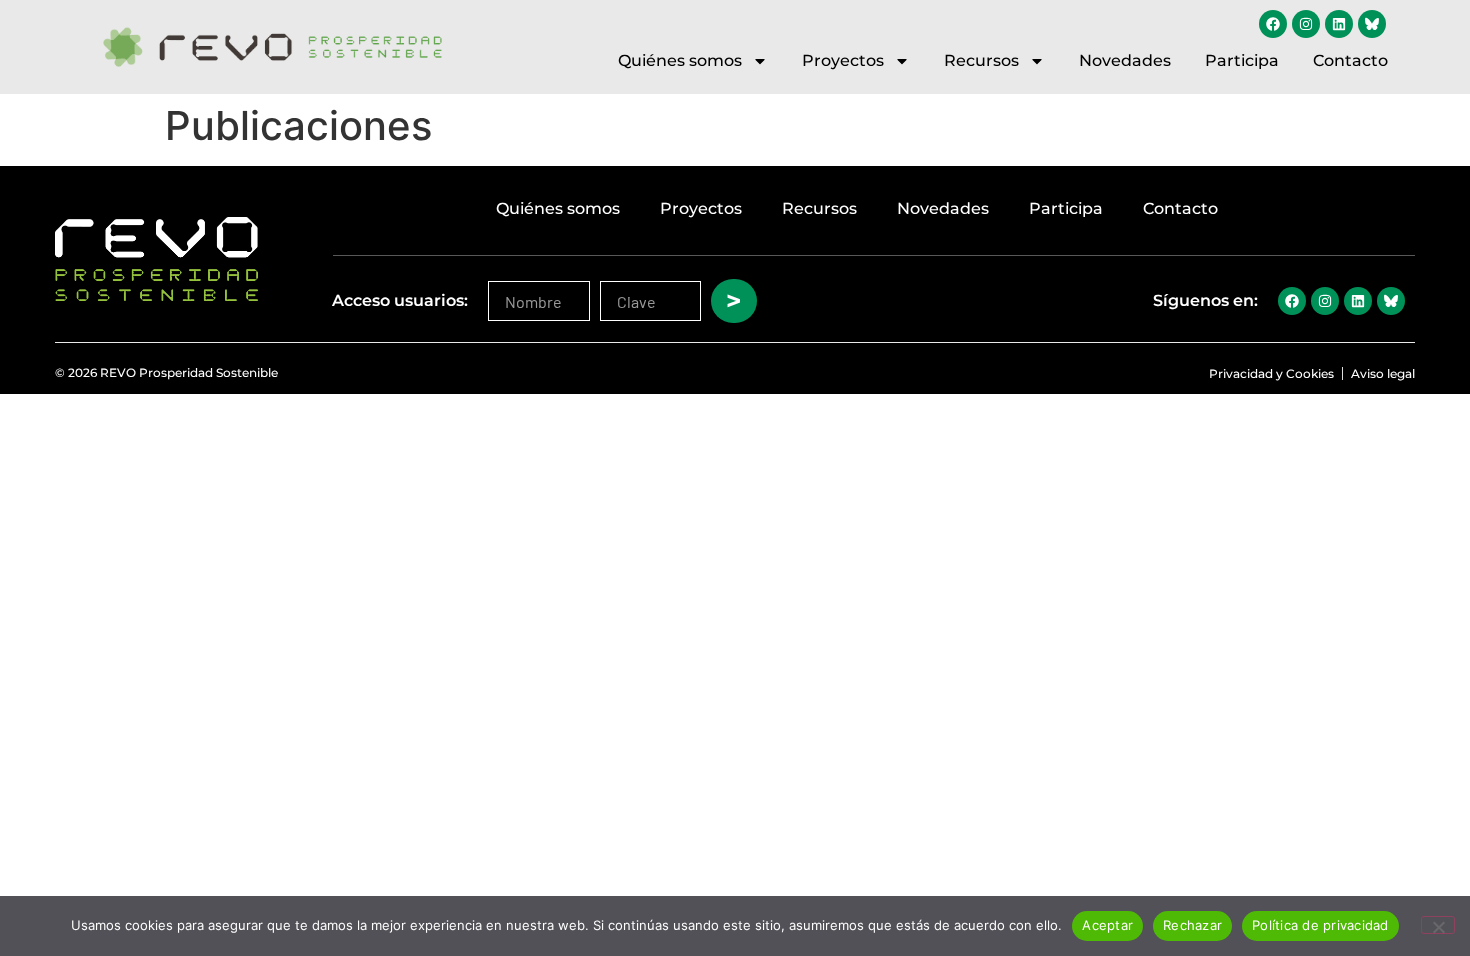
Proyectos (843, 60)
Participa (1242, 60)
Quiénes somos (680, 60)
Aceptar (1107, 925)
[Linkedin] (1339, 24)
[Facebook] (1273, 24)
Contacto (1350, 60)
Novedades (1125, 60)
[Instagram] (1306, 24)
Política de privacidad (1320, 925)
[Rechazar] (1438, 925)
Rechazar (1192, 925)
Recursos (981, 60)
